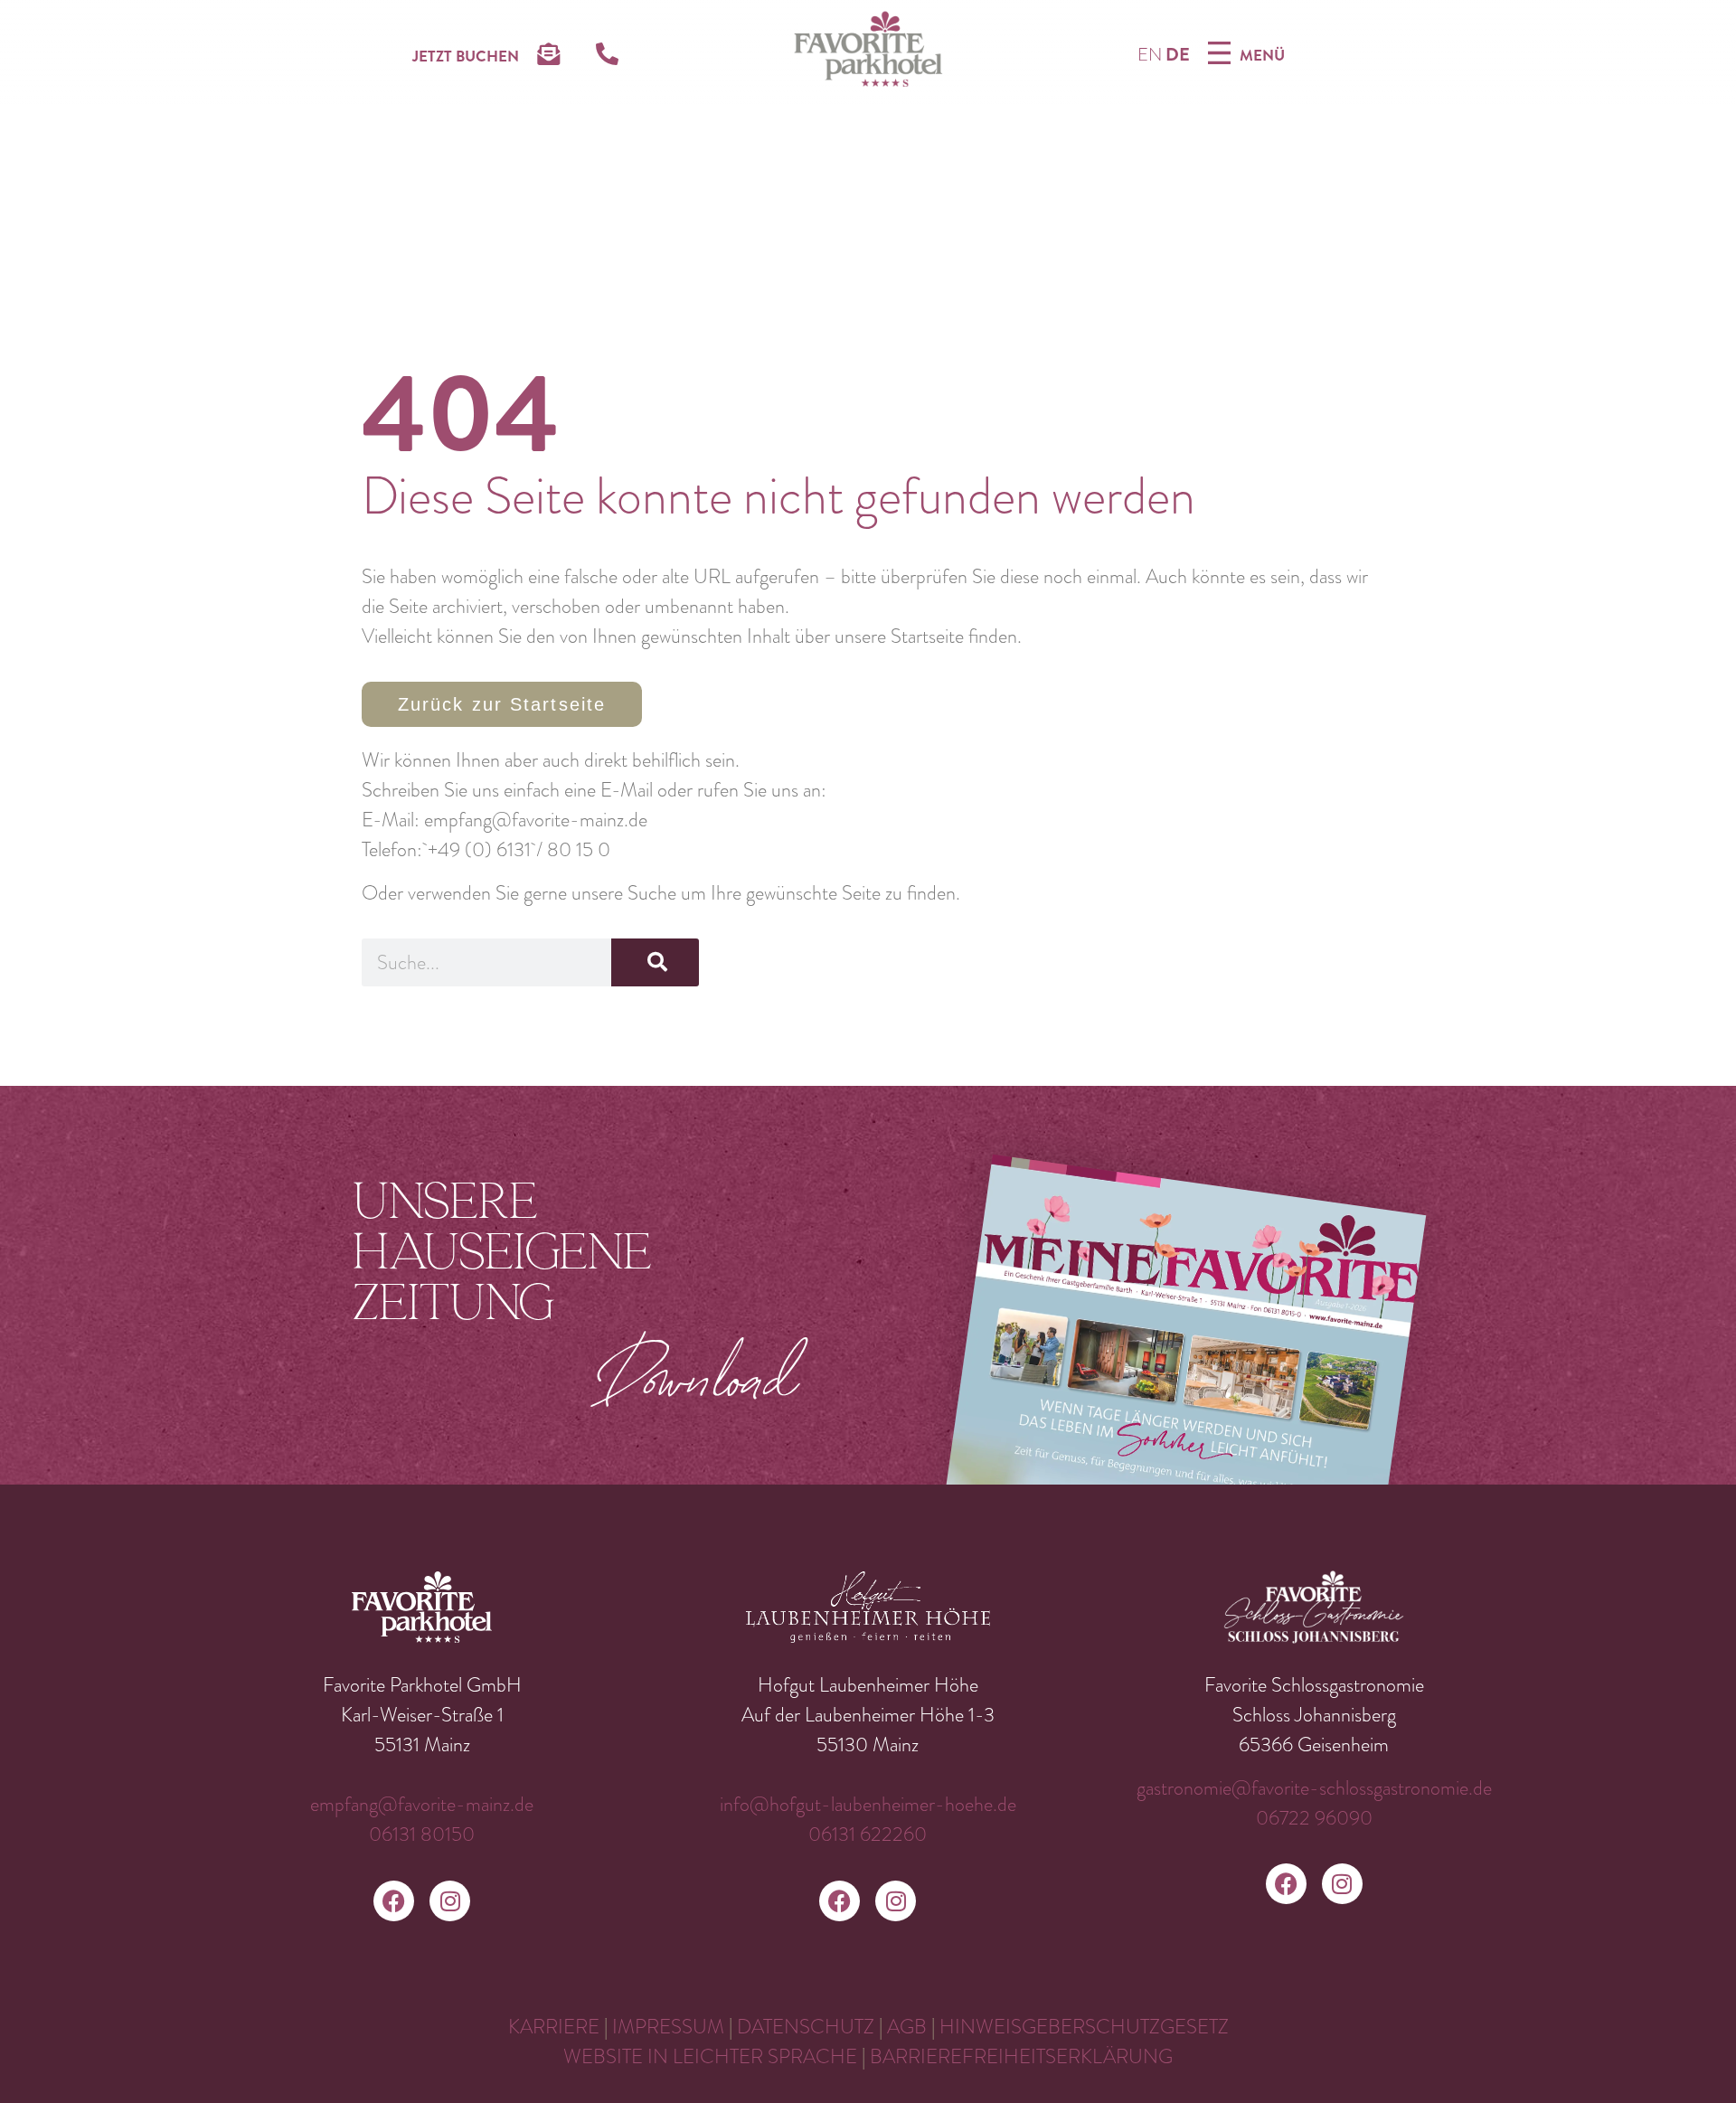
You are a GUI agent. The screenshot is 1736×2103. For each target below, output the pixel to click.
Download (698, 1375)
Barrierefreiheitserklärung (1021, 2056)
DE (1178, 55)
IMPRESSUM (668, 2027)
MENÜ (1262, 55)
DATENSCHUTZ (806, 2027)
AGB (909, 2027)
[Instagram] (450, 1901)
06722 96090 (1314, 1818)
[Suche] (655, 962)
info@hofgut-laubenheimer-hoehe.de (868, 1804)
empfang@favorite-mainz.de (422, 1804)
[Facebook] (394, 1901)
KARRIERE (554, 2027)
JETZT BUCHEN (466, 56)
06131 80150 (422, 1834)
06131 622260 (868, 1834)
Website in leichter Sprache (712, 2056)
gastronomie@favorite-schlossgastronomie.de (1314, 1788)
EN (1150, 55)
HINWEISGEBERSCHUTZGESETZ (1084, 2027)
